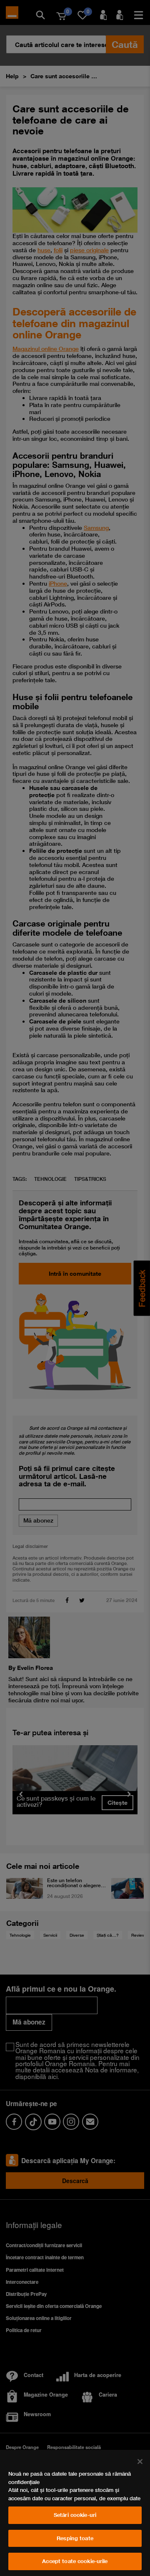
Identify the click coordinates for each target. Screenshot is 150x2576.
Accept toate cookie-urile (75, 2561)
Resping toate (75, 2538)
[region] (75, 2513)
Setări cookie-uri (75, 2515)
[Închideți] (140, 2462)
